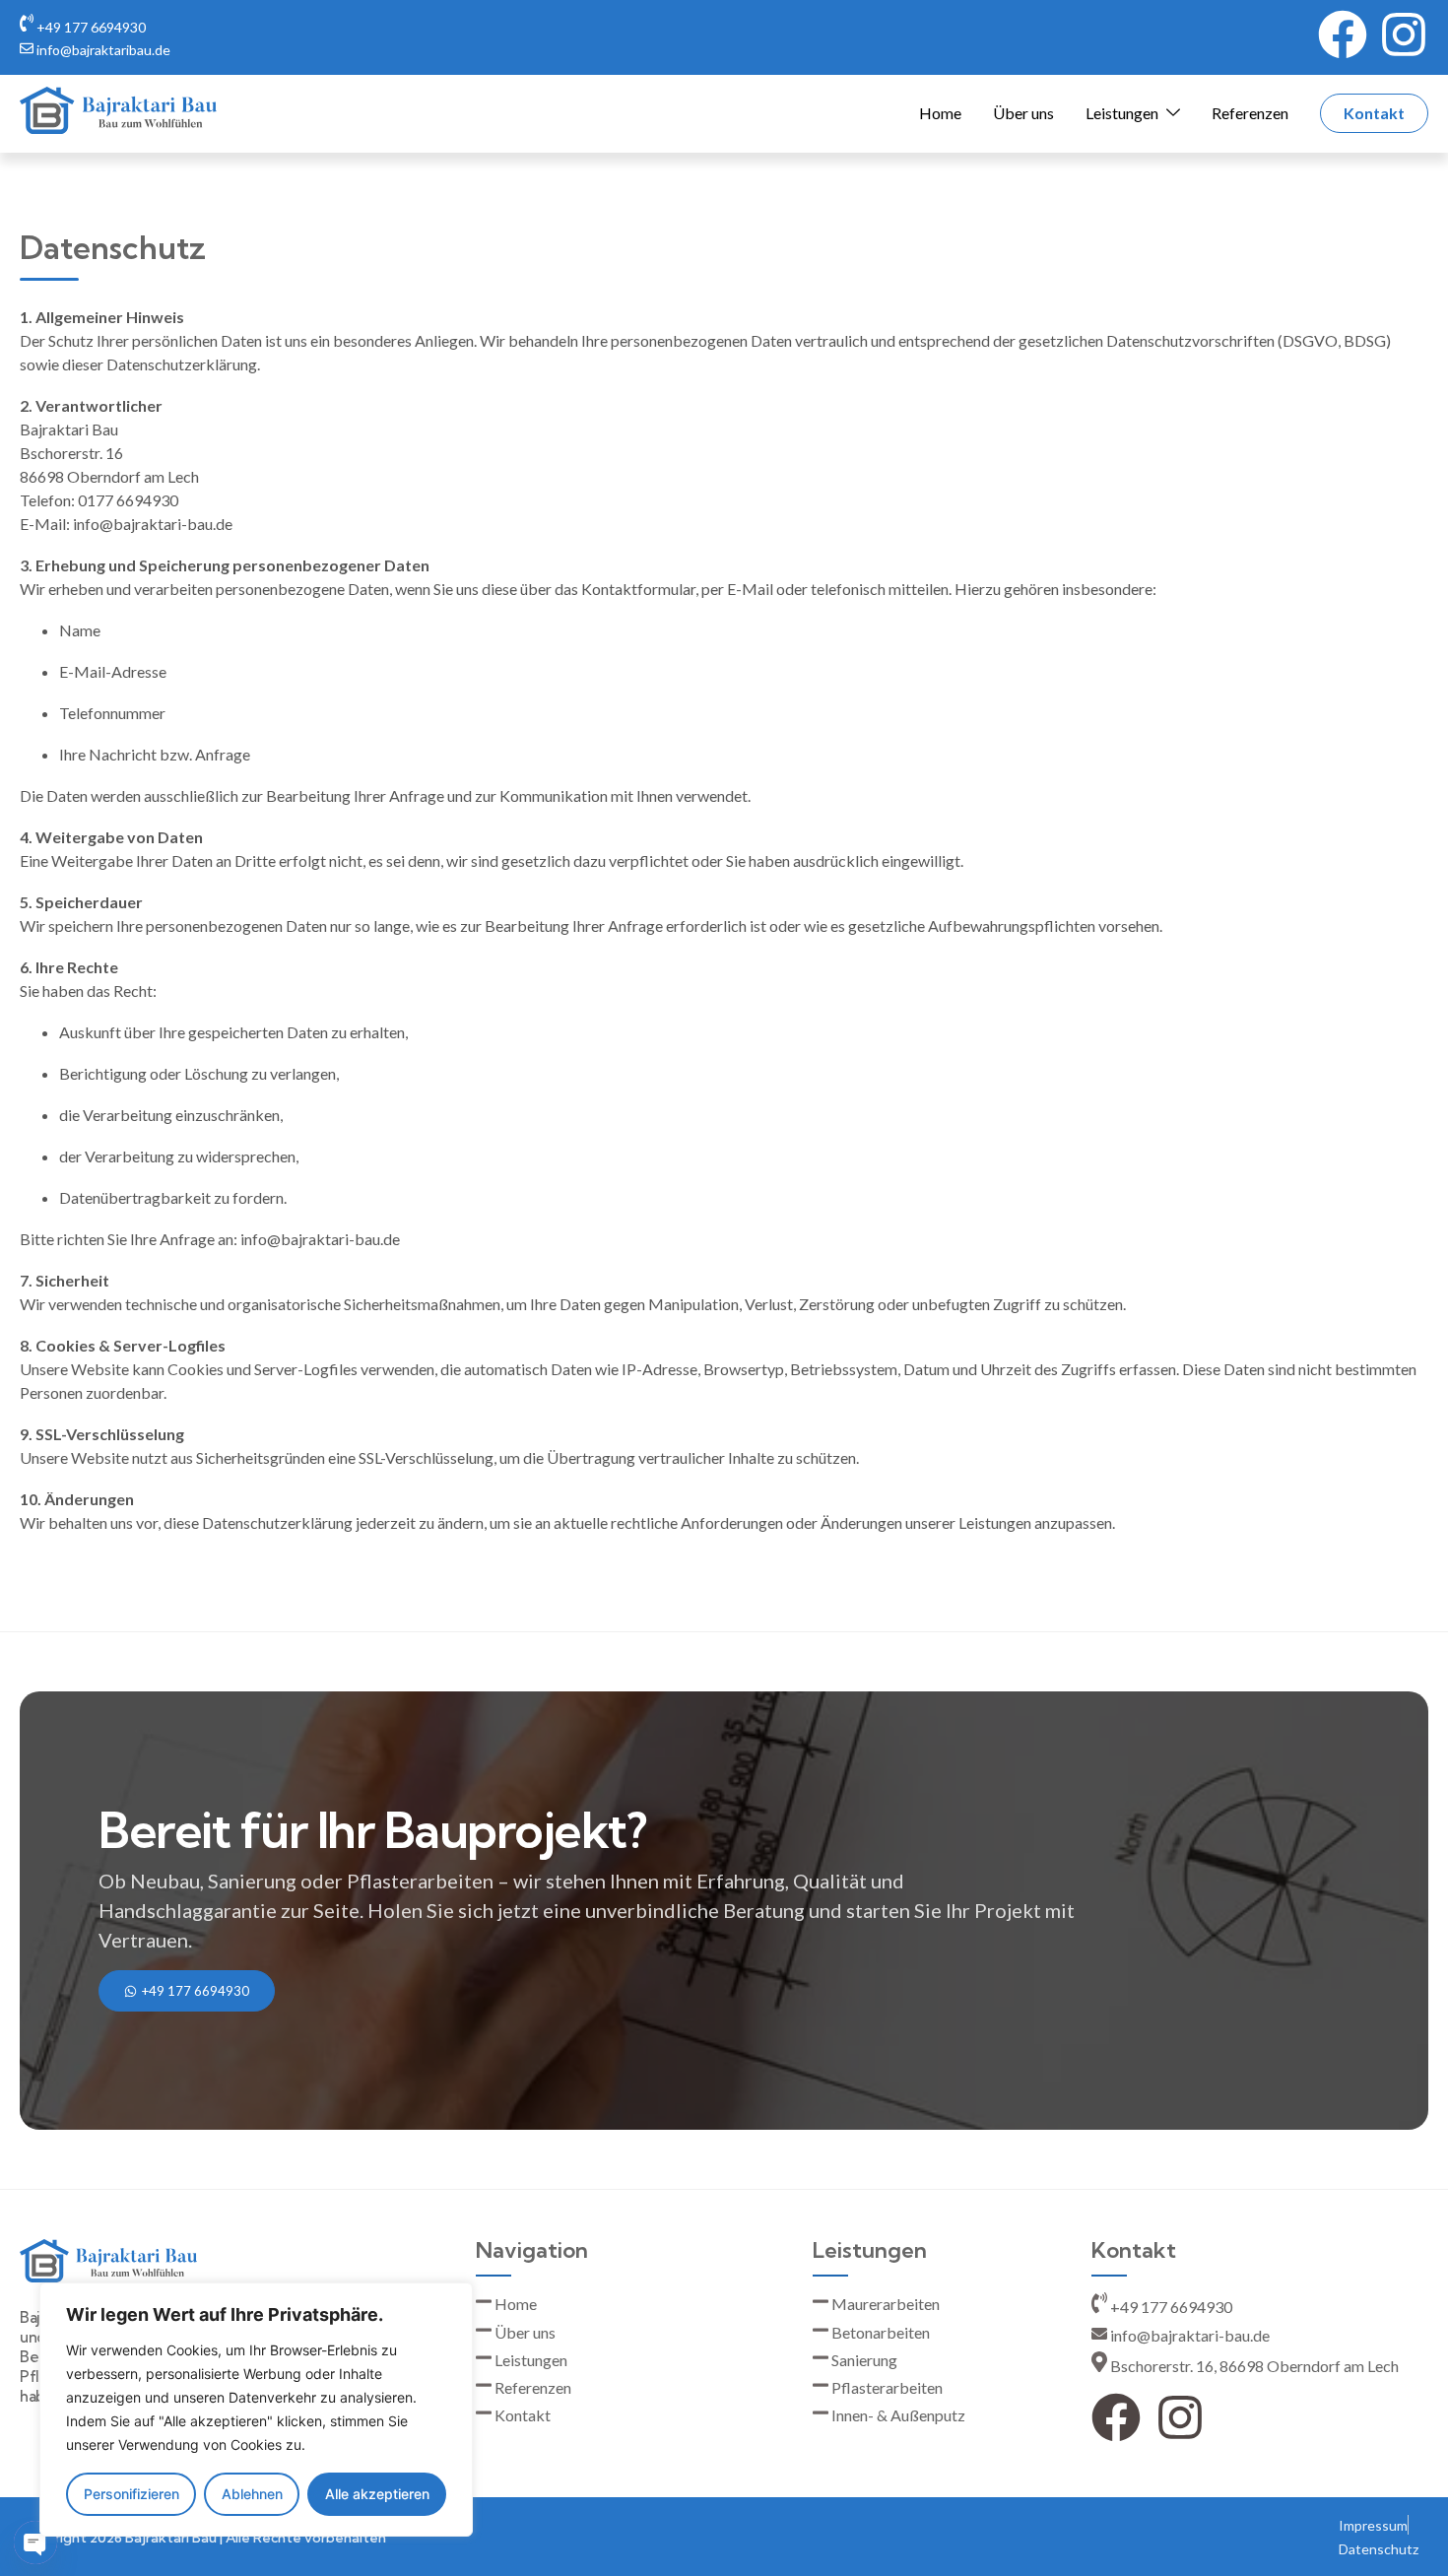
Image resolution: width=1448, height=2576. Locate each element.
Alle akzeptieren (377, 2494)
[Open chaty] (35, 2543)
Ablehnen (252, 2494)
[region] (256, 2410)
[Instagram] (1404, 34)
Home (940, 113)
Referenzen (1250, 113)
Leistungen (1122, 113)
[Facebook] (1343, 34)
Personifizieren (132, 2494)
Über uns (1023, 113)
